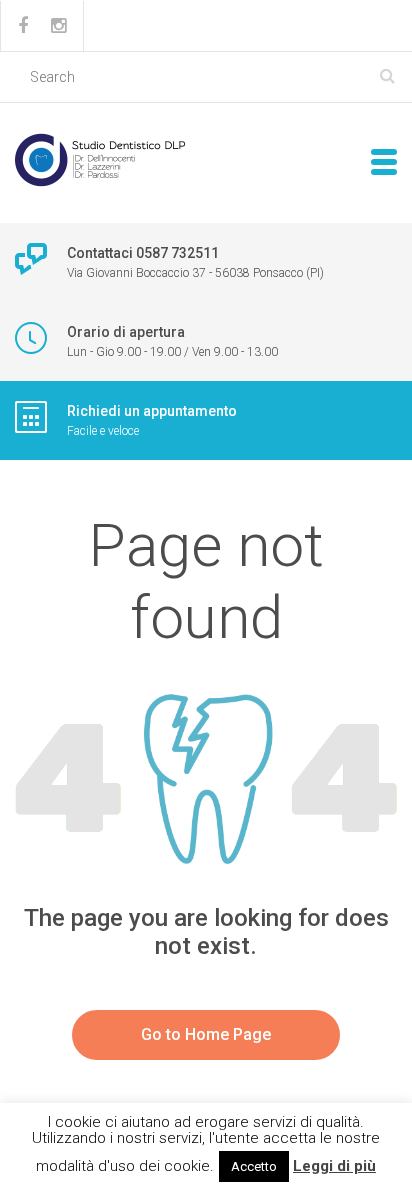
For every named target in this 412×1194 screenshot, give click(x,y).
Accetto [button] (254, 1166)
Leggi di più (334, 1166)
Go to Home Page (206, 1034)
